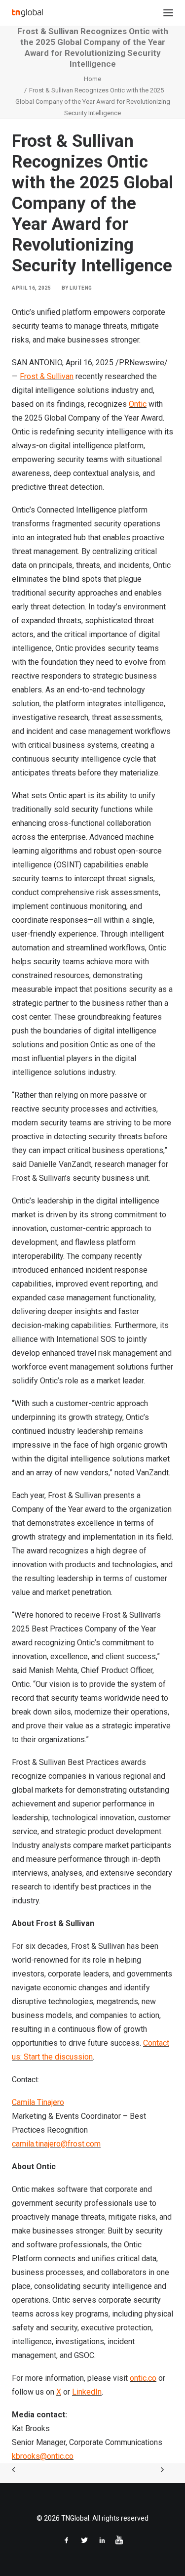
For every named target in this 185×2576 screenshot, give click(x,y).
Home (92, 79)
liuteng (81, 288)
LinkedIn (87, 2392)
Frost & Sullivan (47, 376)
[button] (168, 13)
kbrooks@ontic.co (43, 2456)
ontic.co (143, 2378)
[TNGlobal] (27, 13)
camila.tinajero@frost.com (56, 2144)
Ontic (138, 404)
